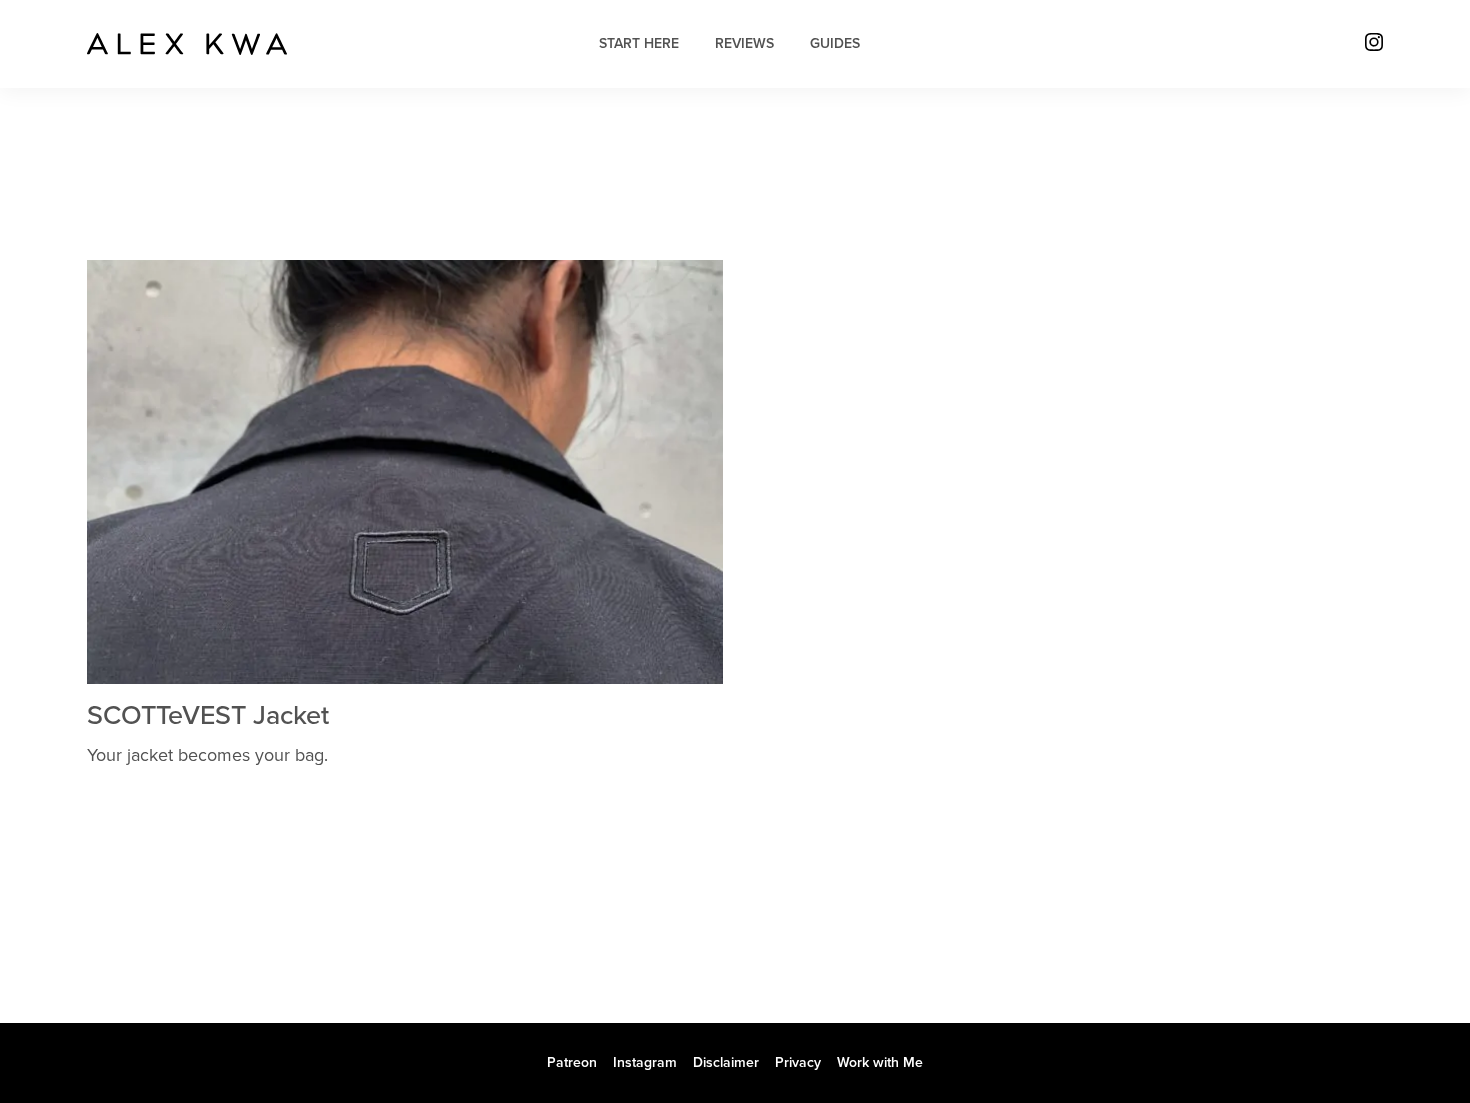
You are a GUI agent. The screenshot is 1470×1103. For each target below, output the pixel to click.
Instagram (645, 1062)
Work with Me (880, 1062)
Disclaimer (726, 1062)
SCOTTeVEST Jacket (208, 715)
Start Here (639, 43)
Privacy (798, 1062)
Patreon (572, 1062)
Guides (835, 43)
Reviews (744, 43)
